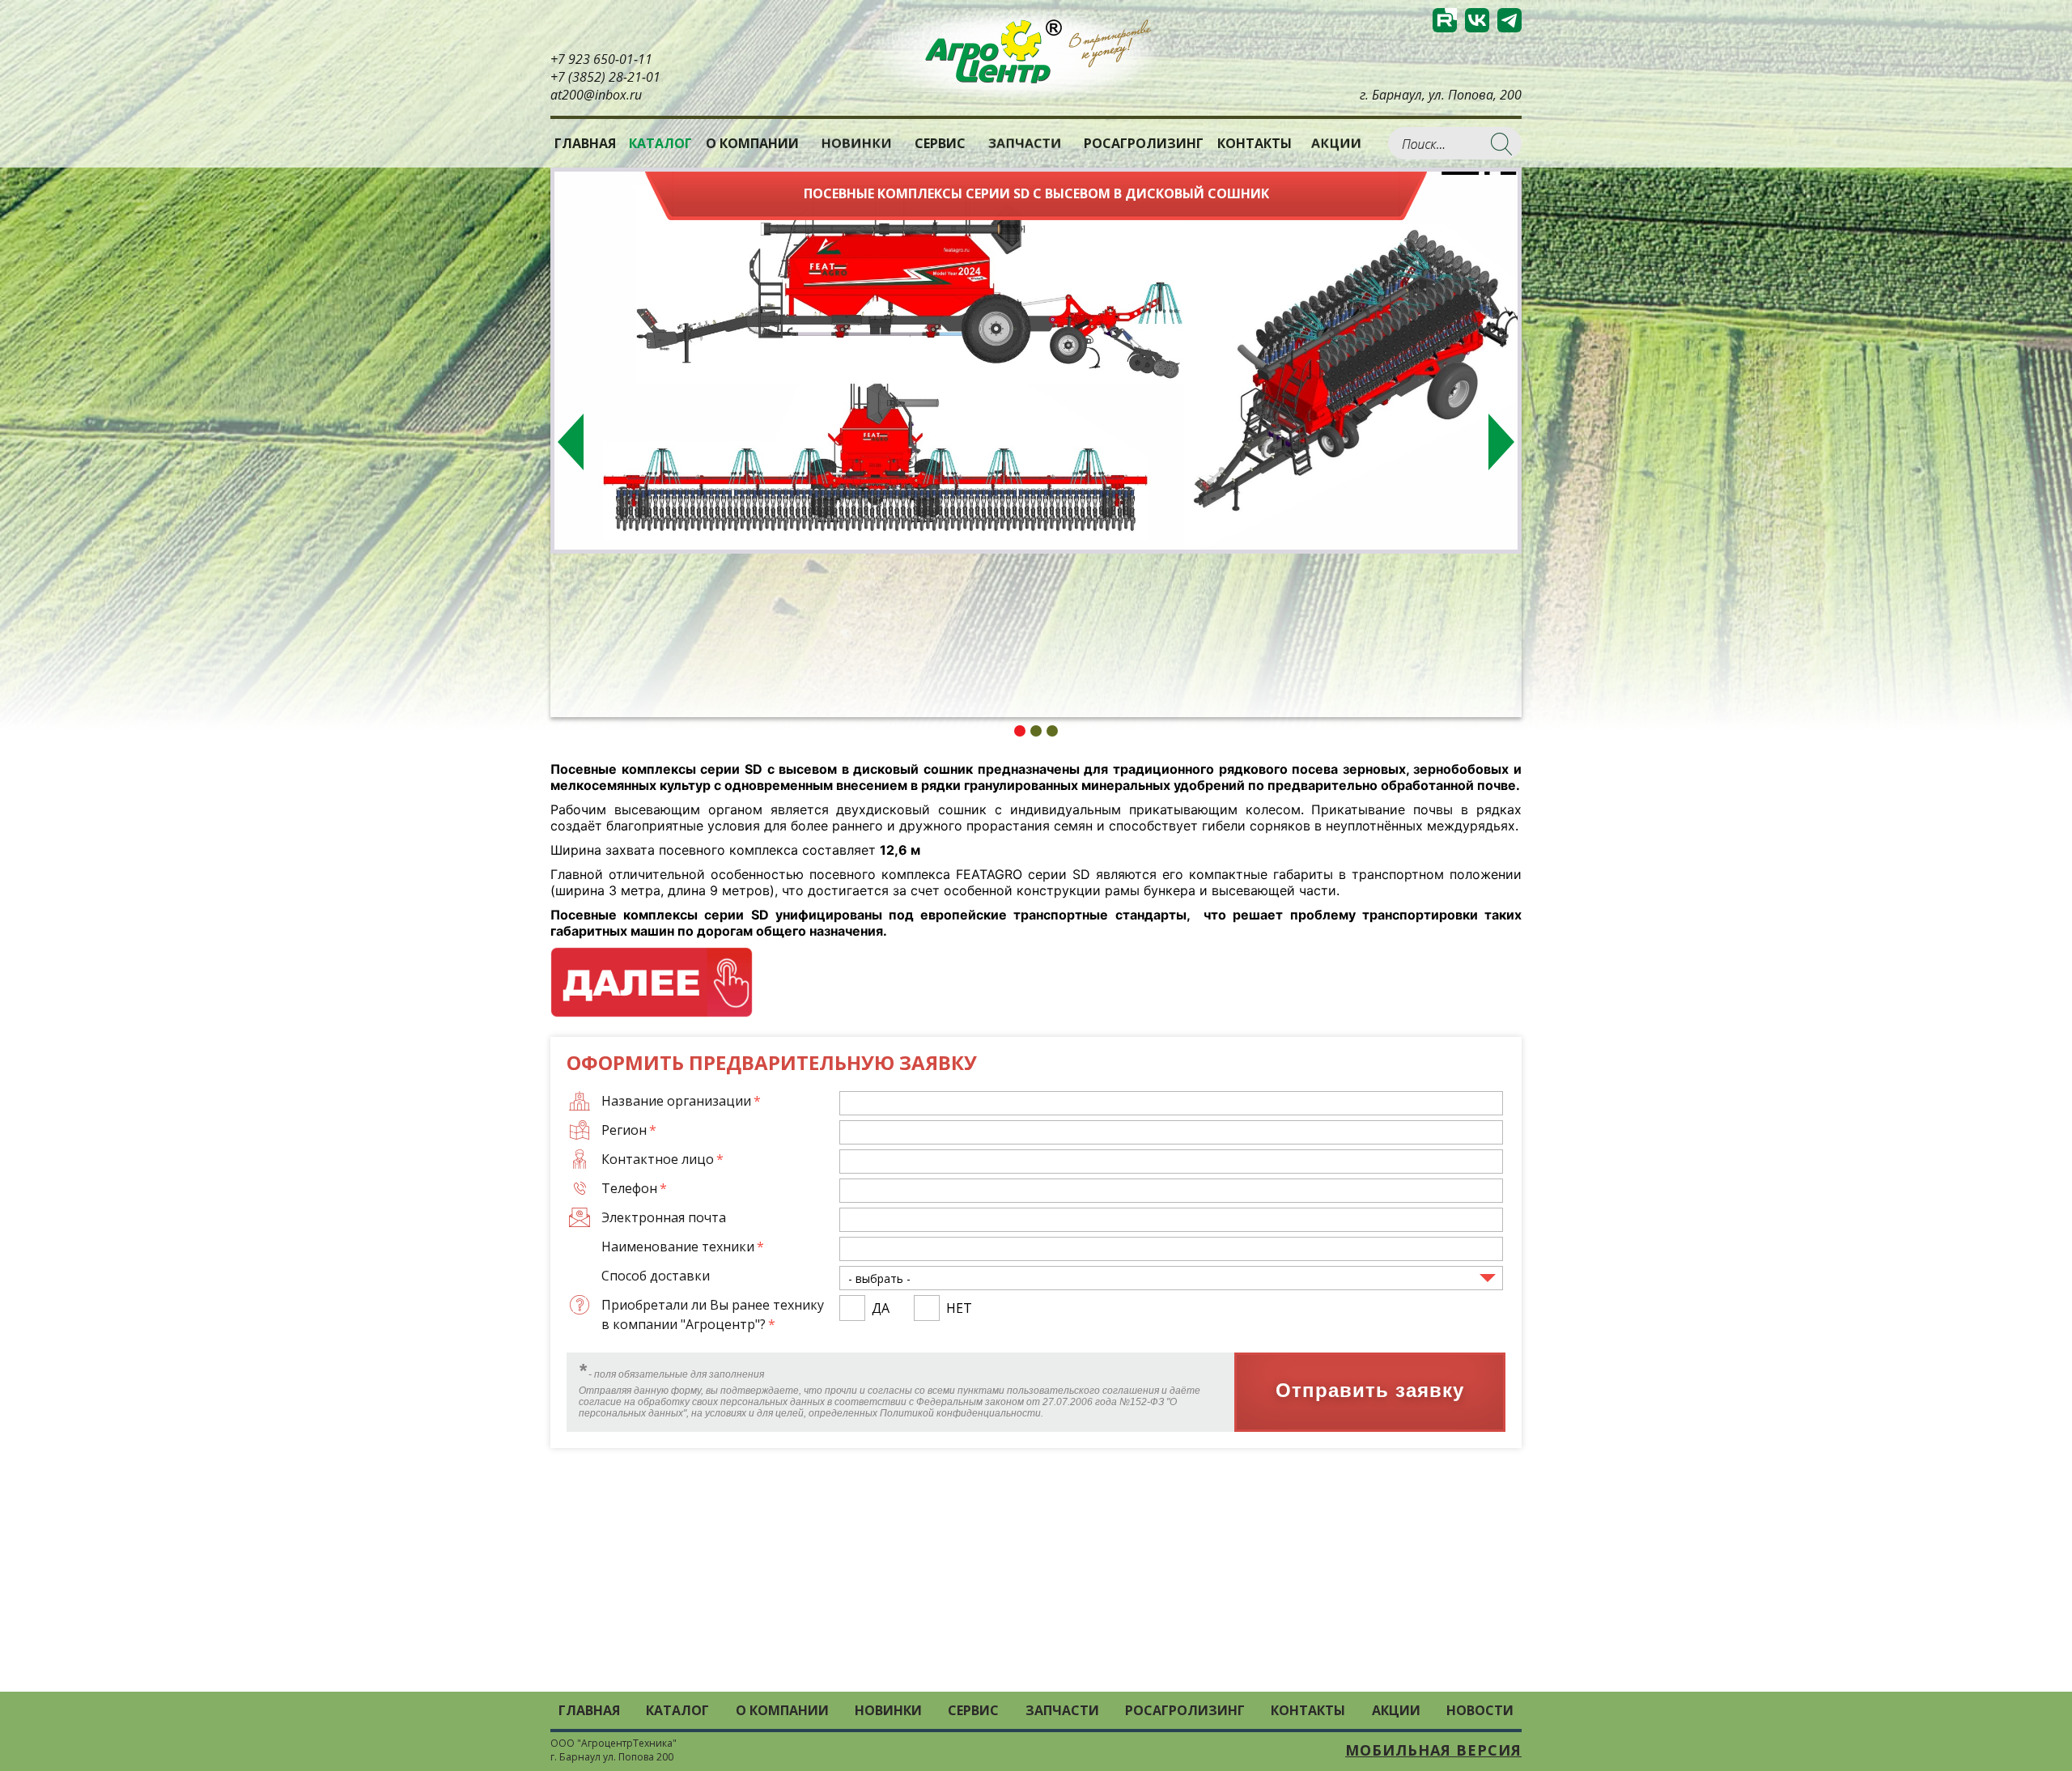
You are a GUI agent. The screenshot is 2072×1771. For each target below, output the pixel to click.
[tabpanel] (1036, 361)
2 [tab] (1036, 731)
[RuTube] (1445, 20)
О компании (752, 143)
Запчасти (1025, 143)
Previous (571, 442)
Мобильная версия (1433, 1750)
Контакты (1255, 143)
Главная (585, 143)
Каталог (677, 1710)
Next (1501, 442)
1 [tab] (1020, 731)
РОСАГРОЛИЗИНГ (1144, 143)
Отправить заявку (1370, 1391)
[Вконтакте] (1477, 20)
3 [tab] (1052, 731)
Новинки (856, 143)
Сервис (940, 143)
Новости (1480, 1710)
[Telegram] (1509, 20)
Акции (1336, 143)
